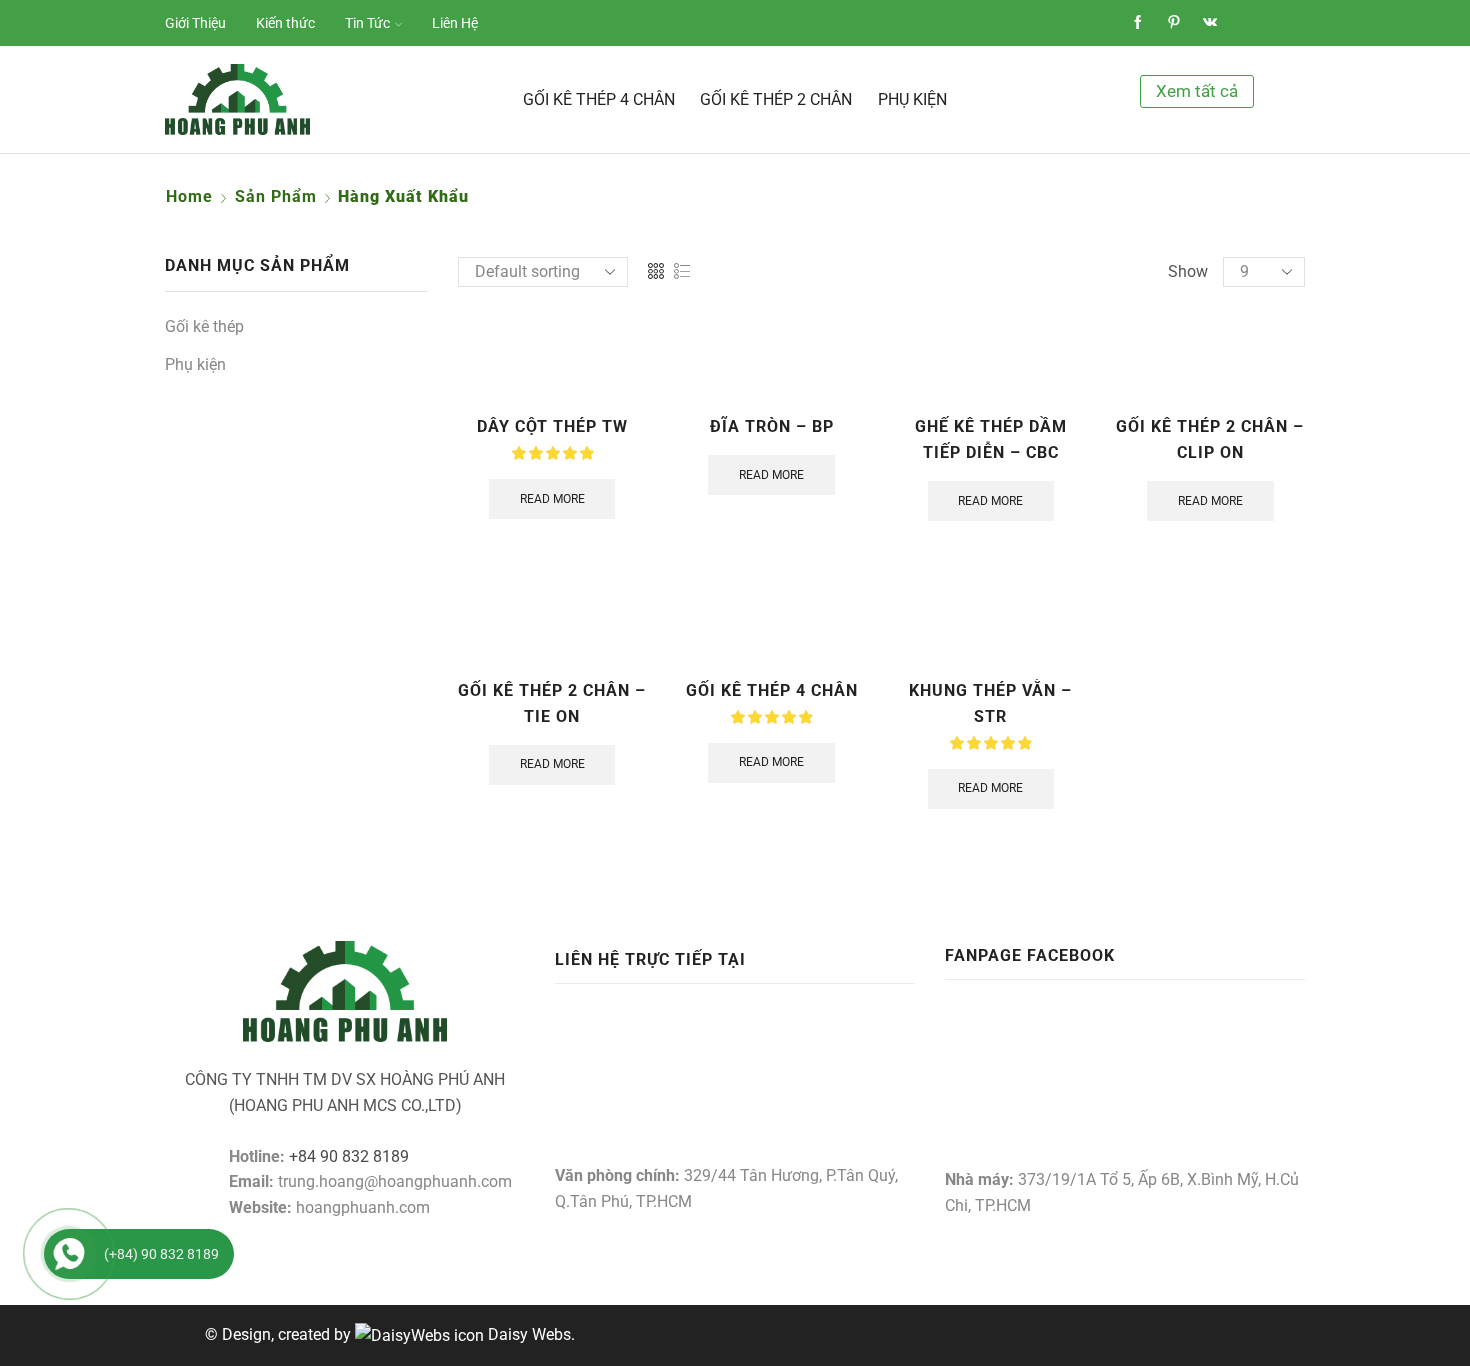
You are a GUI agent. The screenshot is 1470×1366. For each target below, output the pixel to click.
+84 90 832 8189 (349, 1156)
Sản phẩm (276, 196)
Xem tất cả (1197, 91)
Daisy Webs (529, 1334)
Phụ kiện (912, 99)
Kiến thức (285, 23)
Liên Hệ (455, 23)
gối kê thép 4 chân (599, 99)
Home (189, 196)
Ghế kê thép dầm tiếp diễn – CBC (991, 439)
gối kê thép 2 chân (776, 99)
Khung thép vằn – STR (990, 703)
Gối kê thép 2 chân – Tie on (552, 703)
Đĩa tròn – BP (772, 426)
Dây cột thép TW (552, 426)
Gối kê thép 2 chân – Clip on (1210, 439)
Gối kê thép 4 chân (772, 690)
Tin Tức (367, 23)
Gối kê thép (204, 326)
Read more (552, 499)
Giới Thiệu (195, 23)
